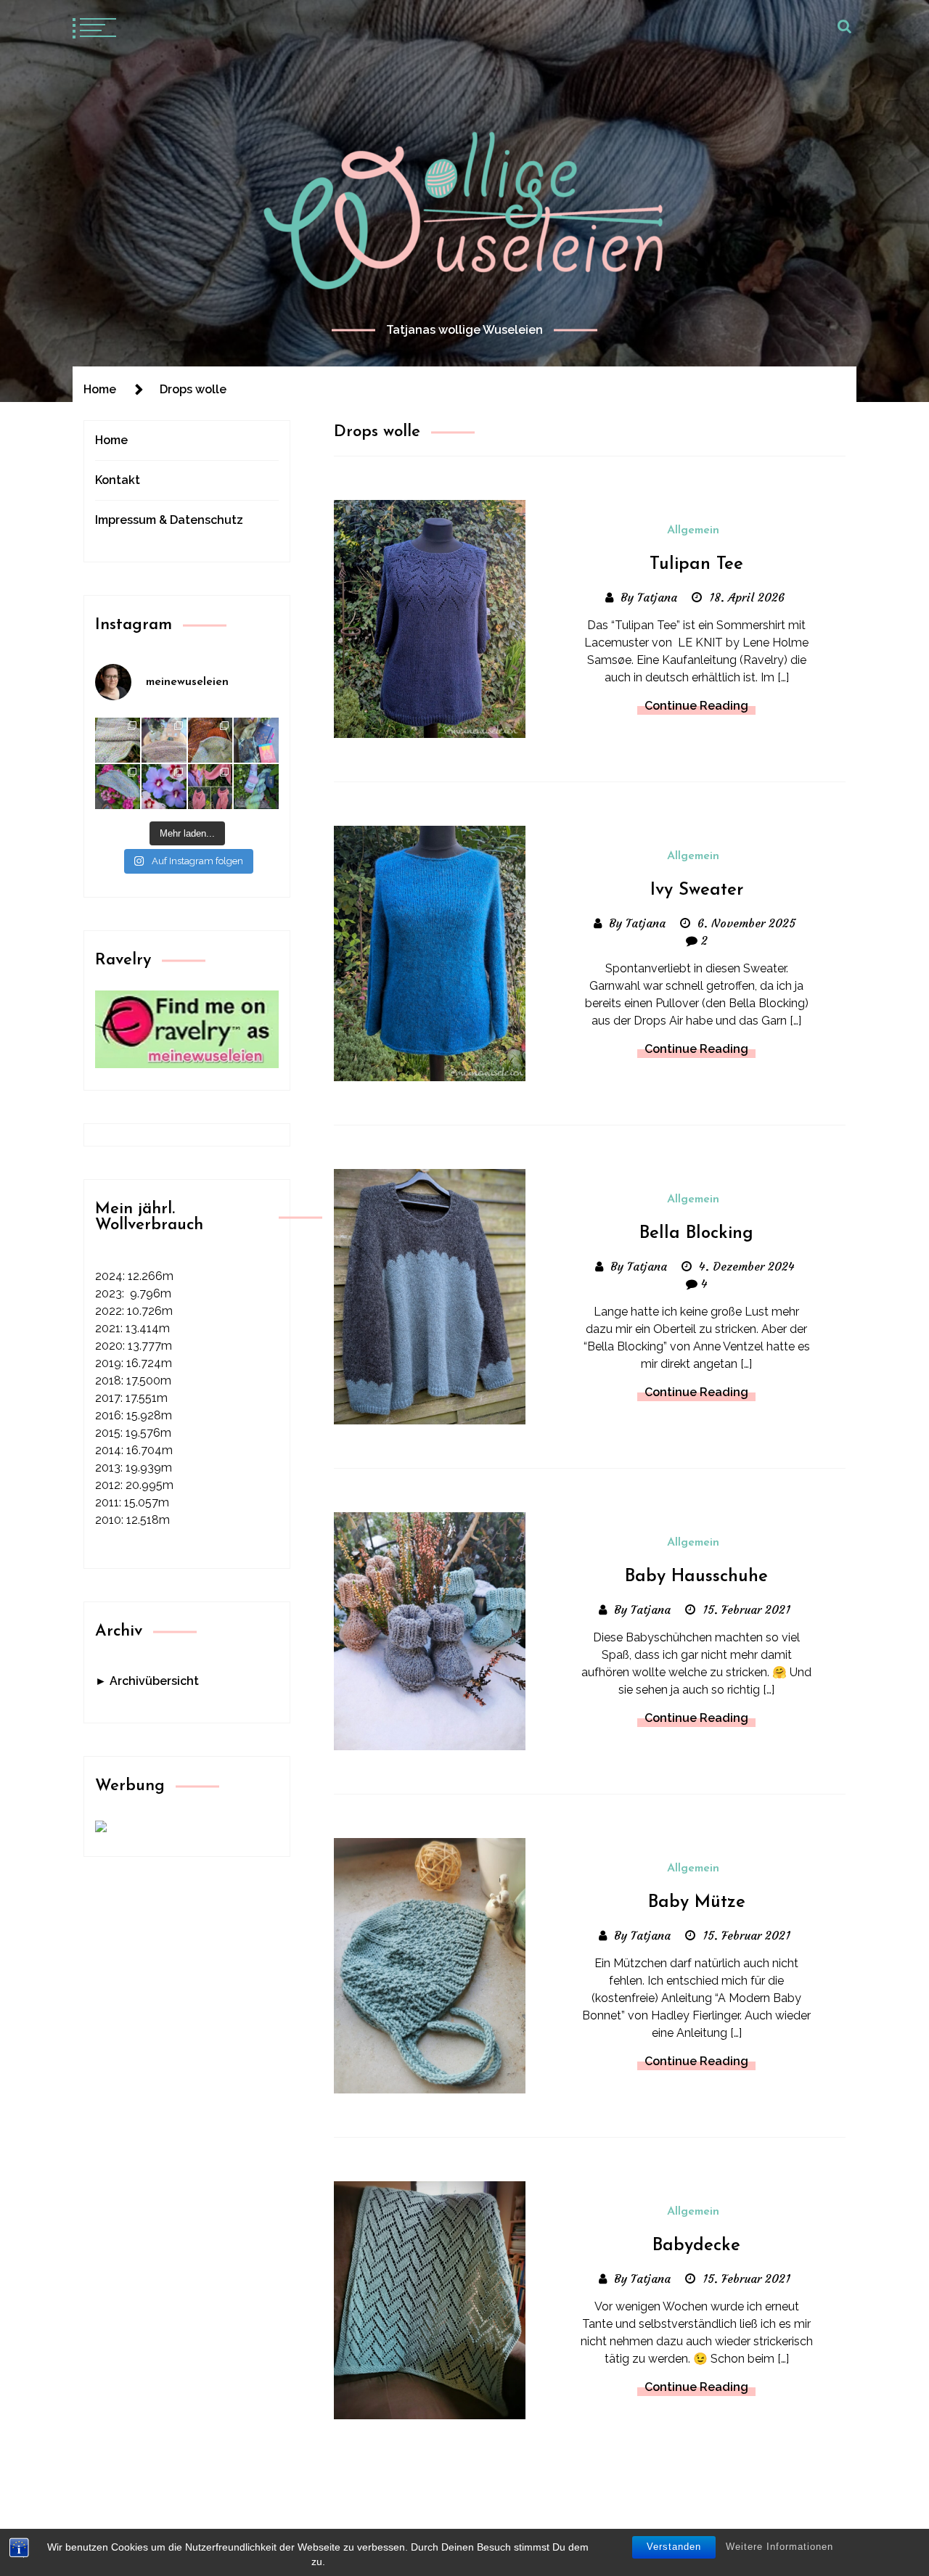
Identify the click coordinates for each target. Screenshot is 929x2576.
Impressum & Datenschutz (169, 520)
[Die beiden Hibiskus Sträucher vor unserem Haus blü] (164, 787)
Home (111, 440)
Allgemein (693, 530)
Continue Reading (696, 706)
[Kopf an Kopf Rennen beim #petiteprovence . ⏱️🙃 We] (210, 740)
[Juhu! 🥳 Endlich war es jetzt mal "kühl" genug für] (210, 787)
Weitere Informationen (779, 2547)
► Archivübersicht (147, 1681)
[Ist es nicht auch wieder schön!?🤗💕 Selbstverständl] (118, 787)
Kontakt (118, 480)
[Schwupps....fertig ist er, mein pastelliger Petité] (118, 740)
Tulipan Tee (696, 565)
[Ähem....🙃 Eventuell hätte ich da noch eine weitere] (256, 787)
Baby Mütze (697, 1903)
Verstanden (674, 2547)
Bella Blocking (696, 1234)
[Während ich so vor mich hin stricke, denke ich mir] (164, 740)
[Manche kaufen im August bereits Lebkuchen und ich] (256, 740)
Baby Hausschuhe (696, 1577)
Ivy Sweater (697, 890)
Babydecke (696, 2246)
